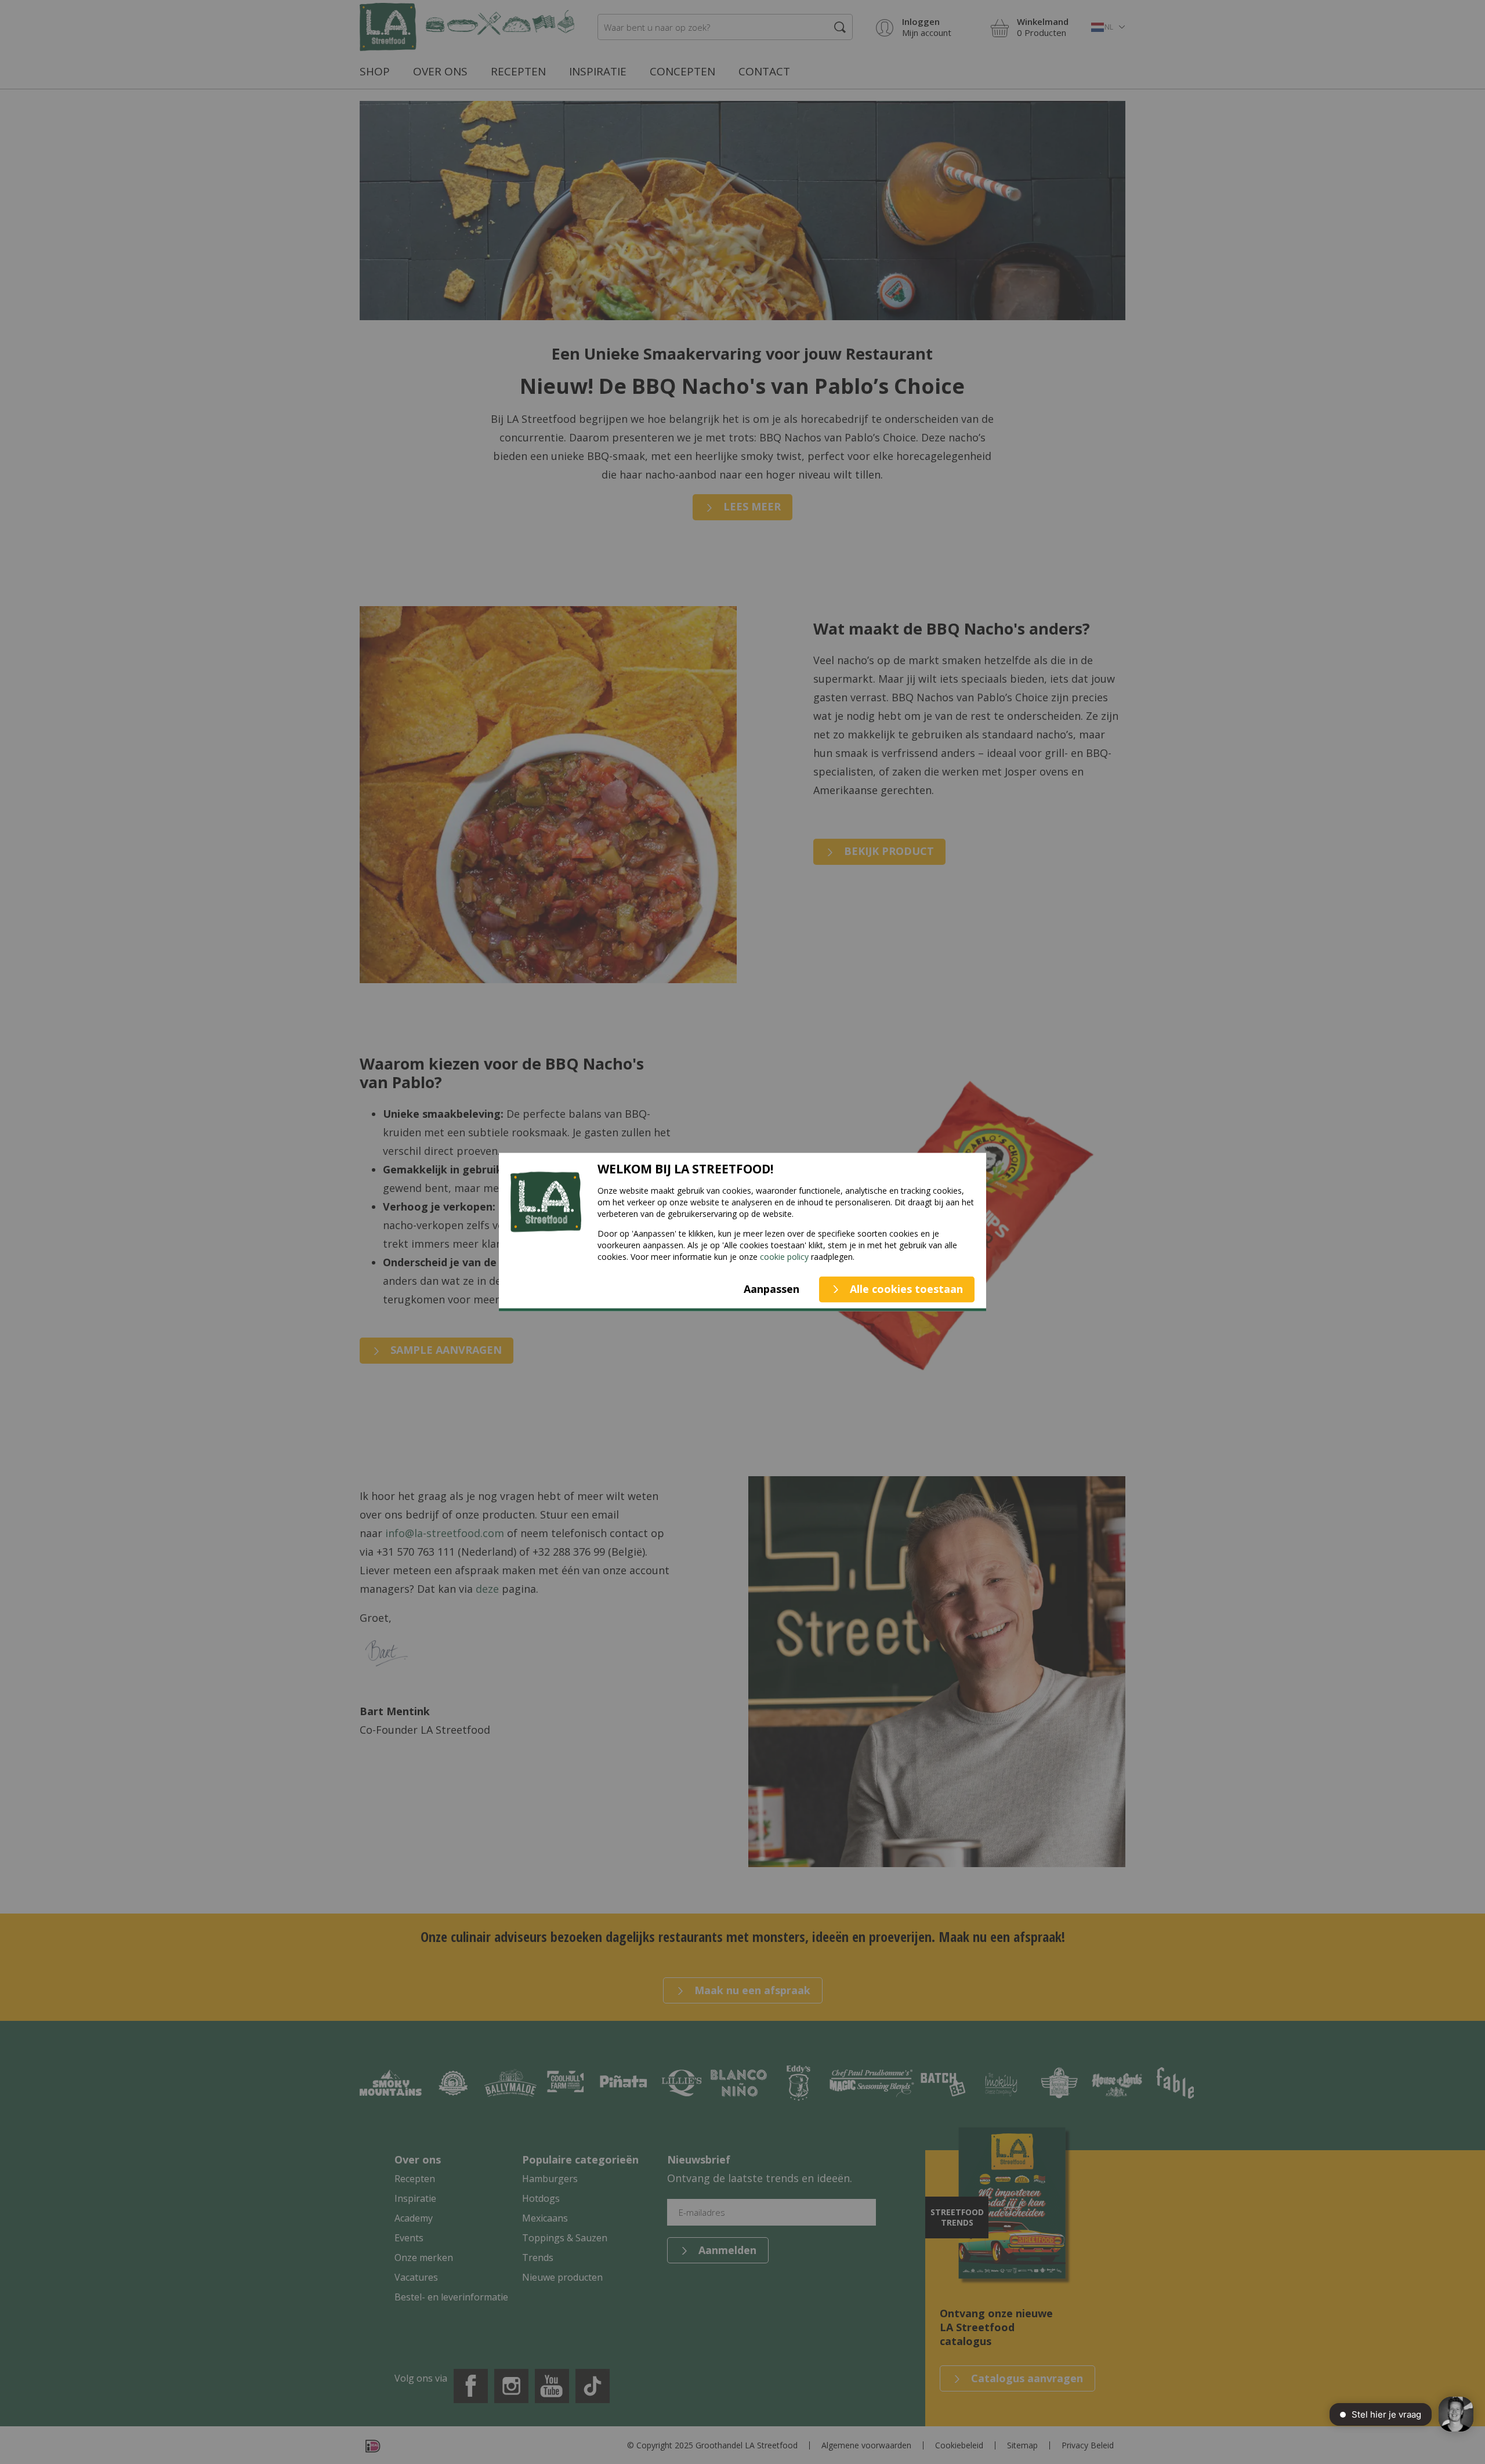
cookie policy (784, 1256)
